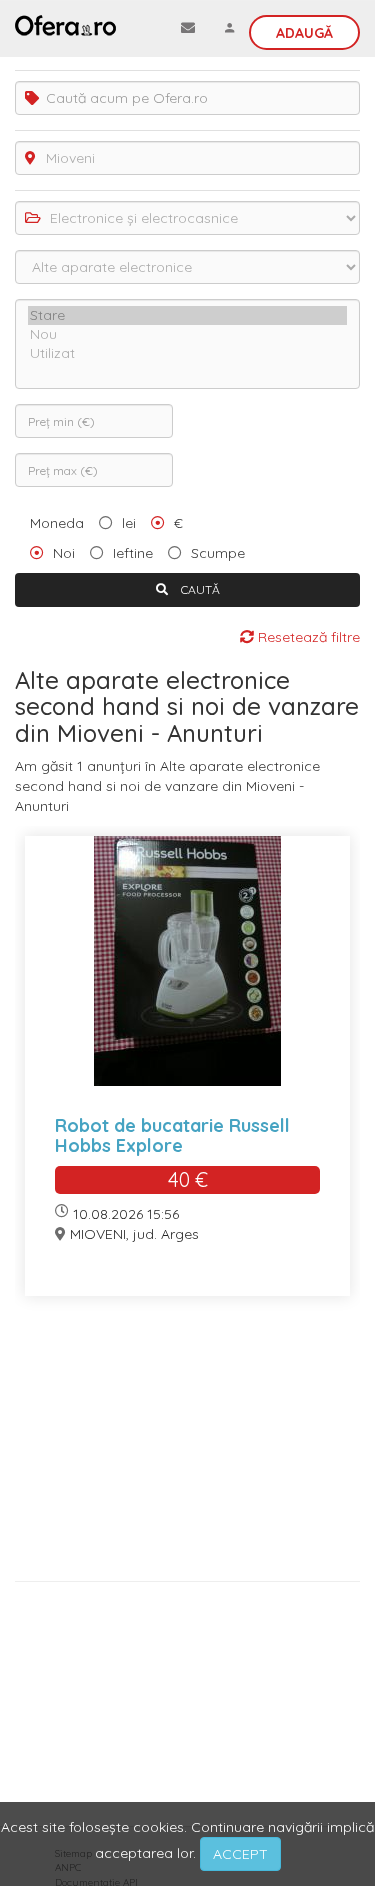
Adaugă (304, 33)
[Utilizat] (187, 353)
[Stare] (187, 315)
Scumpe (218, 553)
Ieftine (133, 553)
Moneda (57, 523)
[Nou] (187, 334)
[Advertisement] (187, 1446)
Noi (64, 553)
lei (129, 523)
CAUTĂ (199, 589)
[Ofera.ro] (65, 25)
